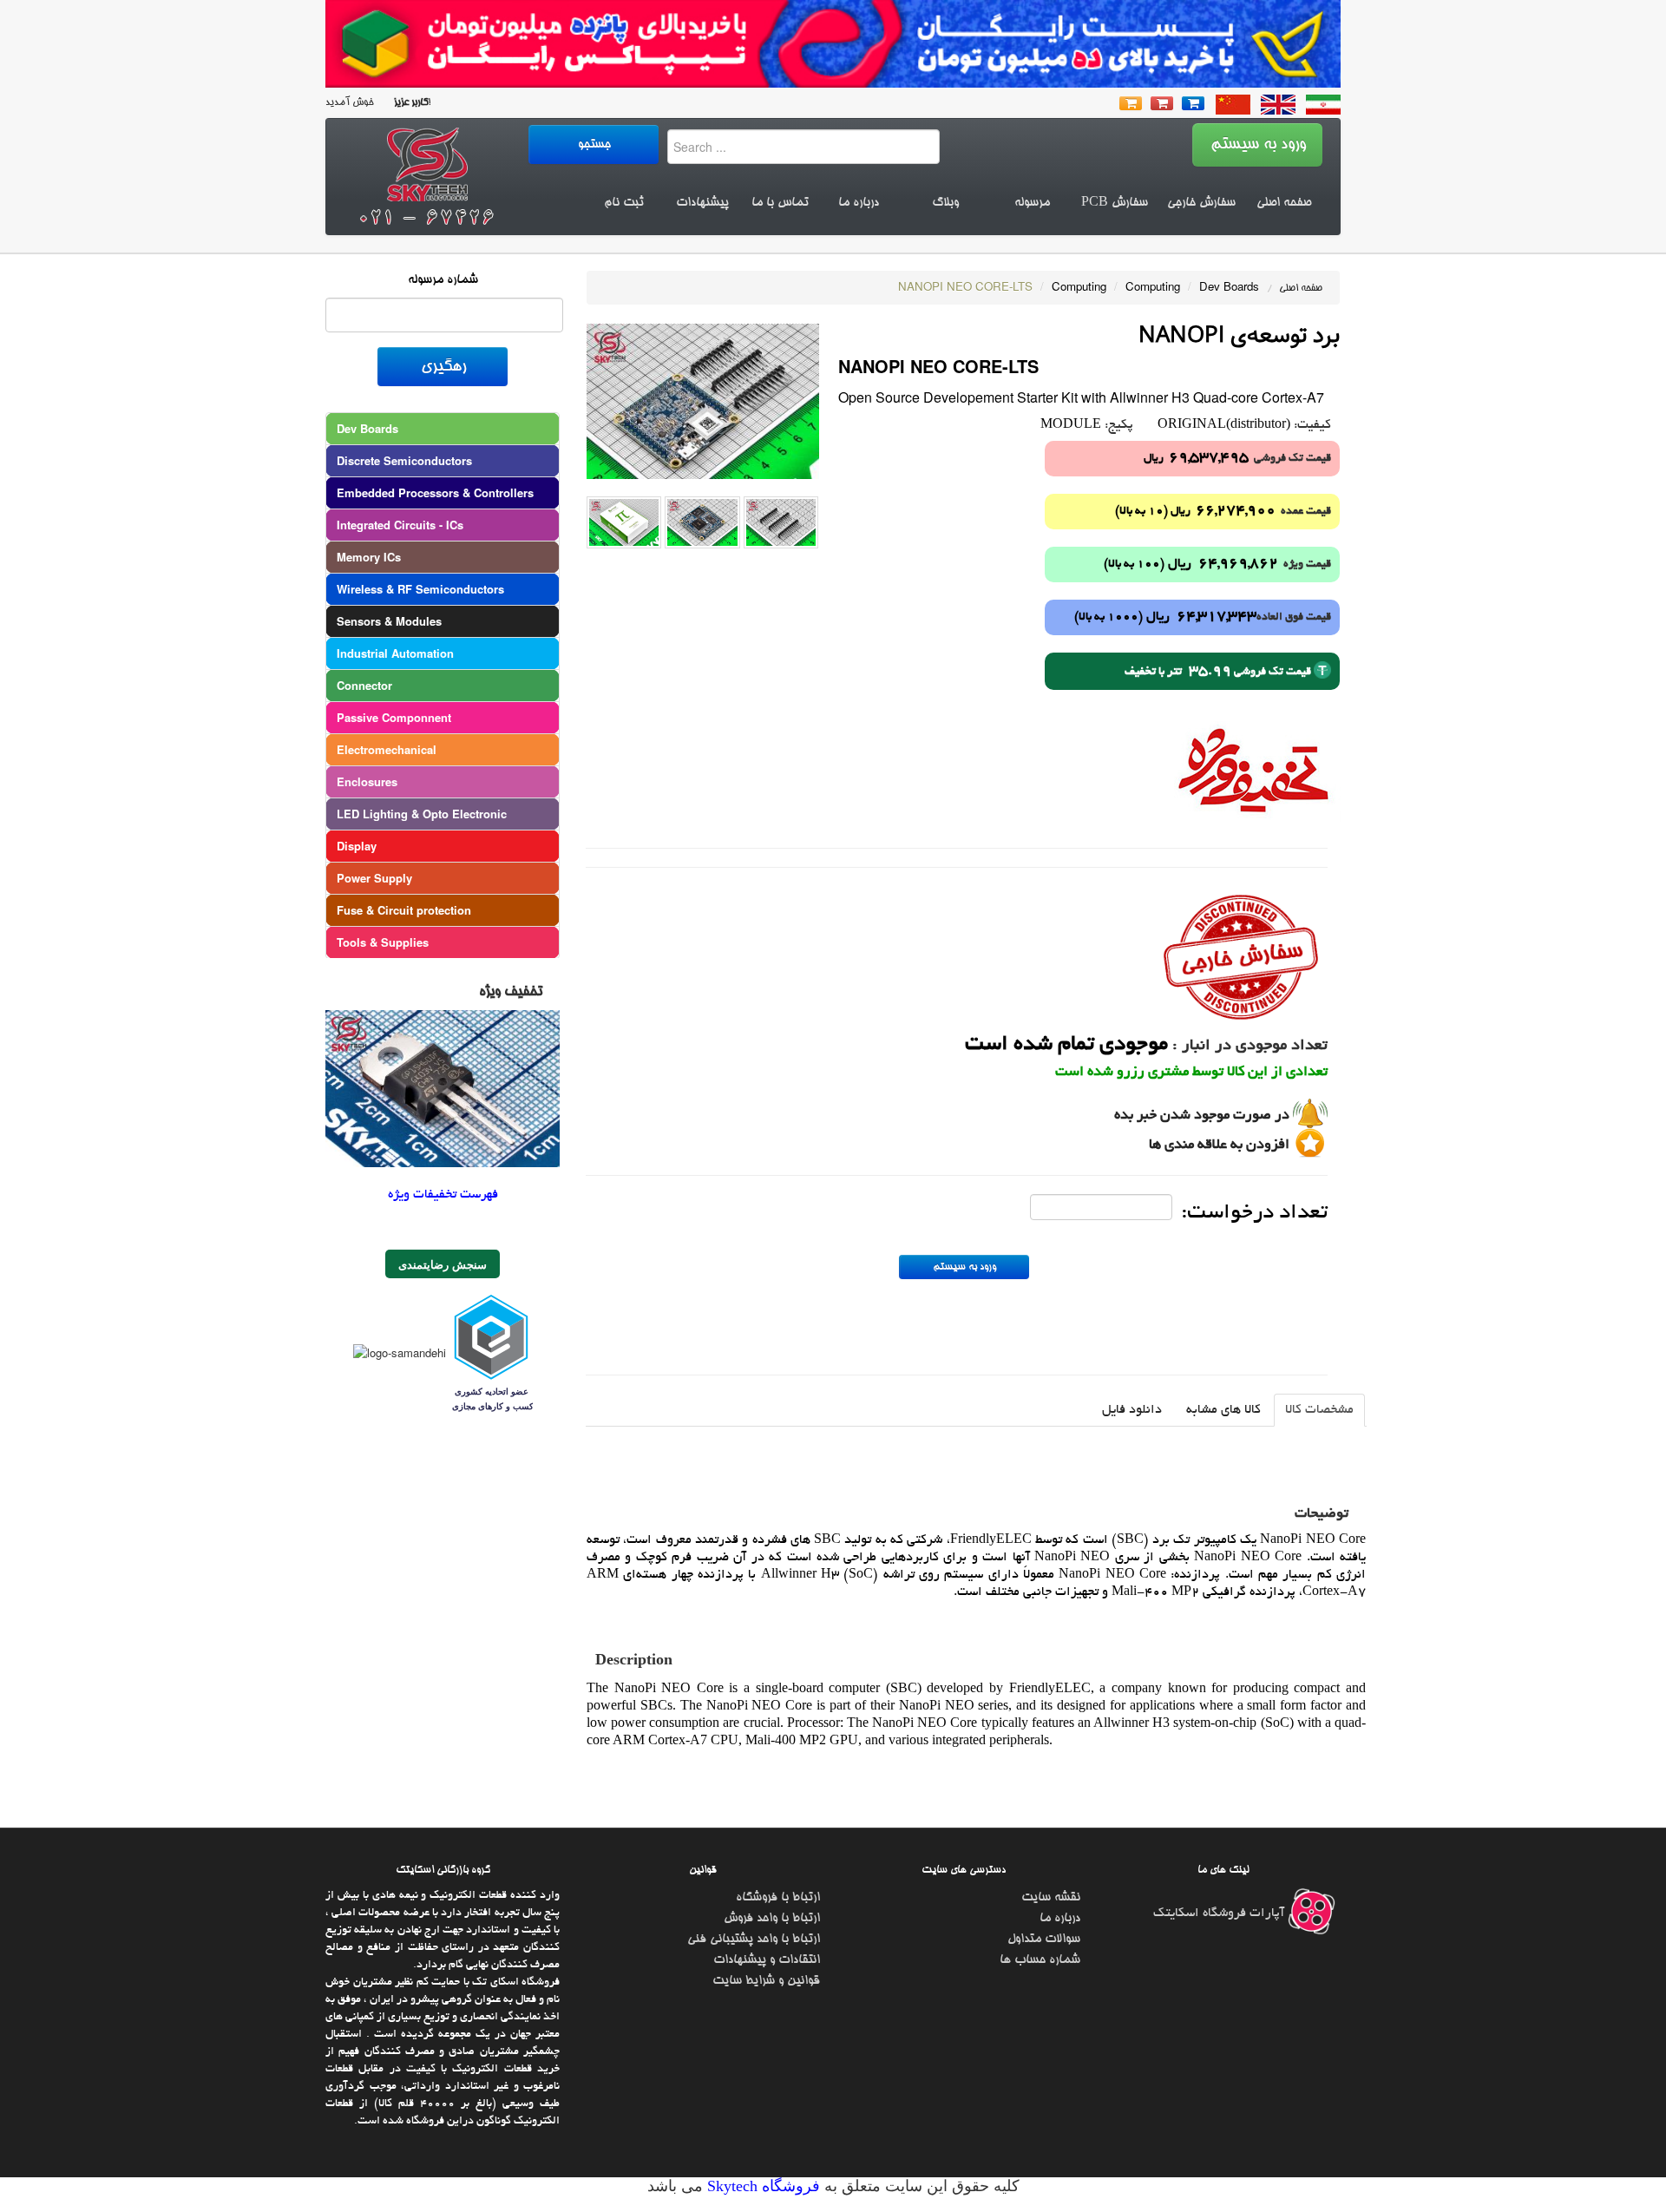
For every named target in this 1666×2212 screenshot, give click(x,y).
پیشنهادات (702, 203)
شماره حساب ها (1040, 1960)
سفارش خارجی (1201, 203)
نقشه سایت (1051, 1898)
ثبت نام (624, 203)
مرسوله (1032, 203)
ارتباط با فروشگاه (778, 1898)
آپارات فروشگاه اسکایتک (1220, 1913)
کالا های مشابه (1223, 1410)
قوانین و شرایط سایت (766, 1981)
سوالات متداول (1044, 1940)
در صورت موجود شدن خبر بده (1202, 1116)
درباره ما (859, 203)
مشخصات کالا (1319, 1410)
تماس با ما (780, 203)
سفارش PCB (1115, 203)
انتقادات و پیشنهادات (767, 1960)
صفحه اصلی (1284, 203)
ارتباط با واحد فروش (772, 1919)
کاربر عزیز (410, 103)
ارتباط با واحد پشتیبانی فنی (754, 1940)
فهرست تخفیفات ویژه (443, 1195)
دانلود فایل (1132, 1410)
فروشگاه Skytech (761, 2186)
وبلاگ (945, 203)
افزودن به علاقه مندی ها (1219, 1145)
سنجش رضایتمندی (443, 1264)
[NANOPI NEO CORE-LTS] (703, 400)
